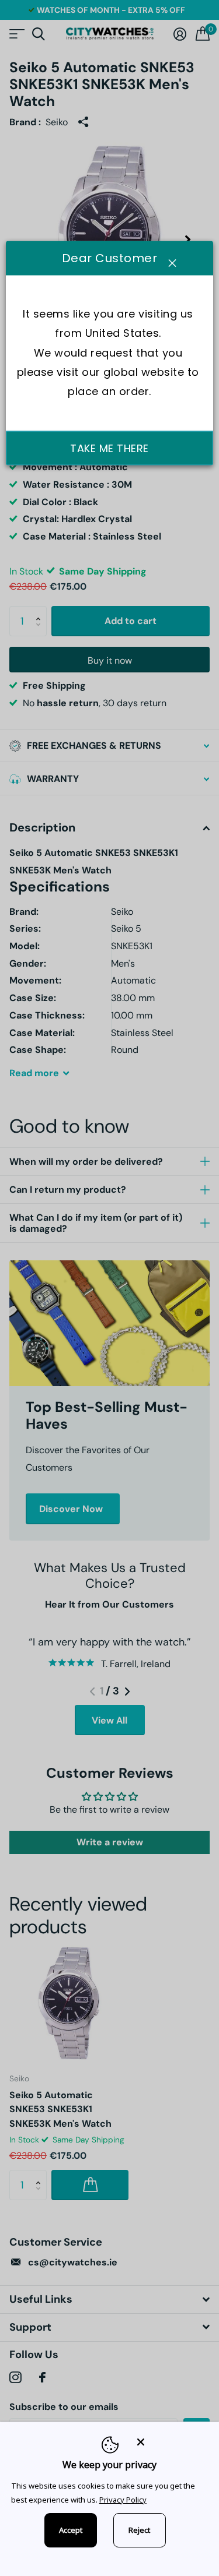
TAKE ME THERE (109, 448)
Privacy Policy (123, 2500)
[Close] (170, 2442)
